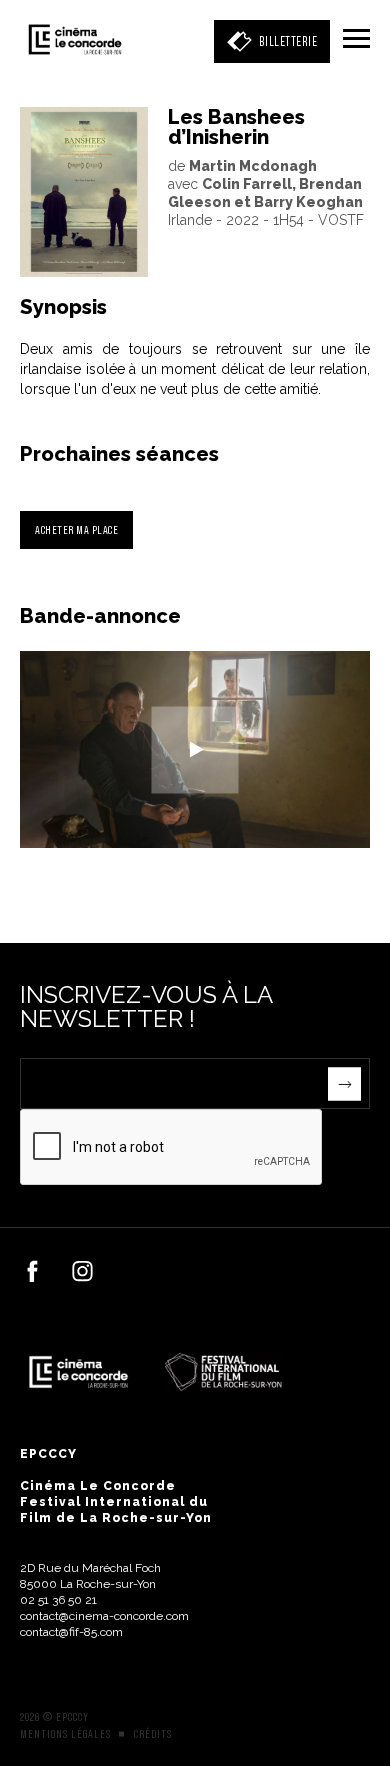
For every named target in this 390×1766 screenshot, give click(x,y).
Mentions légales (65, 1734)
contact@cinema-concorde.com (104, 1616)
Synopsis (63, 307)
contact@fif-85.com (71, 1632)
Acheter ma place (76, 529)
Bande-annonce (100, 616)
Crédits (153, 1734)
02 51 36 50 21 (58, 1600)
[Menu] (356, 40)
